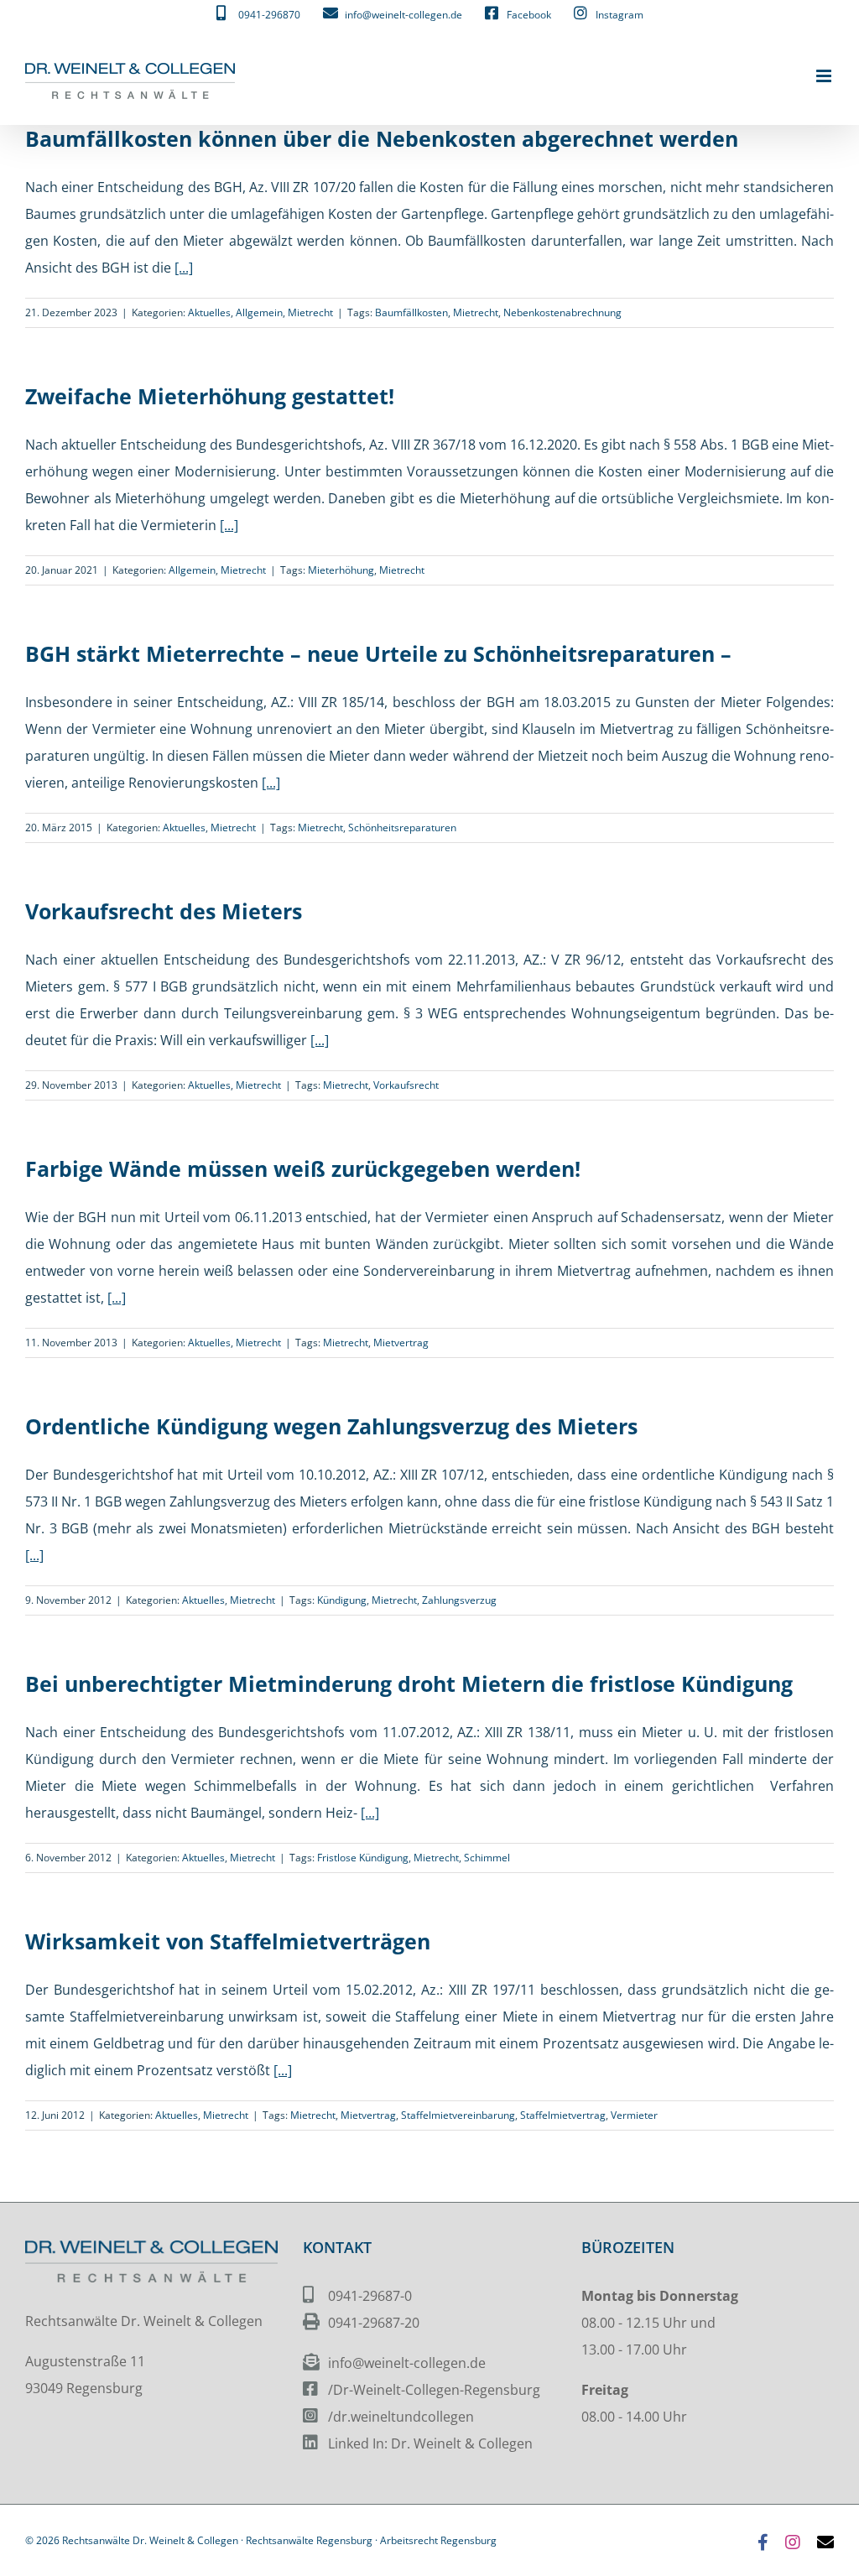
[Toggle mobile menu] (825, 76)
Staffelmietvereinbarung (458, 2115)
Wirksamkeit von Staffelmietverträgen (228, 1941)
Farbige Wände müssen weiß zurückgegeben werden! (303, 1168)
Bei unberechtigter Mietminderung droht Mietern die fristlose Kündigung (409, 1684)
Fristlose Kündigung (363, 1858)
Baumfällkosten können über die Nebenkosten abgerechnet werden (382, 138)
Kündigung (342, 1600)
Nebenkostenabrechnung (562, 312)
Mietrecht (310, 312)
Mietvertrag (401, 1343)
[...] (184, 268)
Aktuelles (209, 312)
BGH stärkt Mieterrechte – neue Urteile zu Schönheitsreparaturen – (378, 653)
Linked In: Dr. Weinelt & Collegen (430, 2443)
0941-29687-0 (370, 2296)
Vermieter (634, 2115)
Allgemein (259, 312)
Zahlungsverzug (459, 1600)
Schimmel (487, 1858)
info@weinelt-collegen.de (407, 2363)
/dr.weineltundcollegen (401, 2417)
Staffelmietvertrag (563, 2115)
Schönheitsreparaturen (402, 827)
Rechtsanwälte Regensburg (309, 2540)
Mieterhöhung (341, 570)
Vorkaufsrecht (406, 1085)
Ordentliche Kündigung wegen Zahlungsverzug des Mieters (331, 1426)
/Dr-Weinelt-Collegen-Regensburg (434, 2390)
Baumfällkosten (411, 312)
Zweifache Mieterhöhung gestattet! (210, 396)
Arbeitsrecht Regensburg (438, 2540)
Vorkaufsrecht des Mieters (164, 911)
